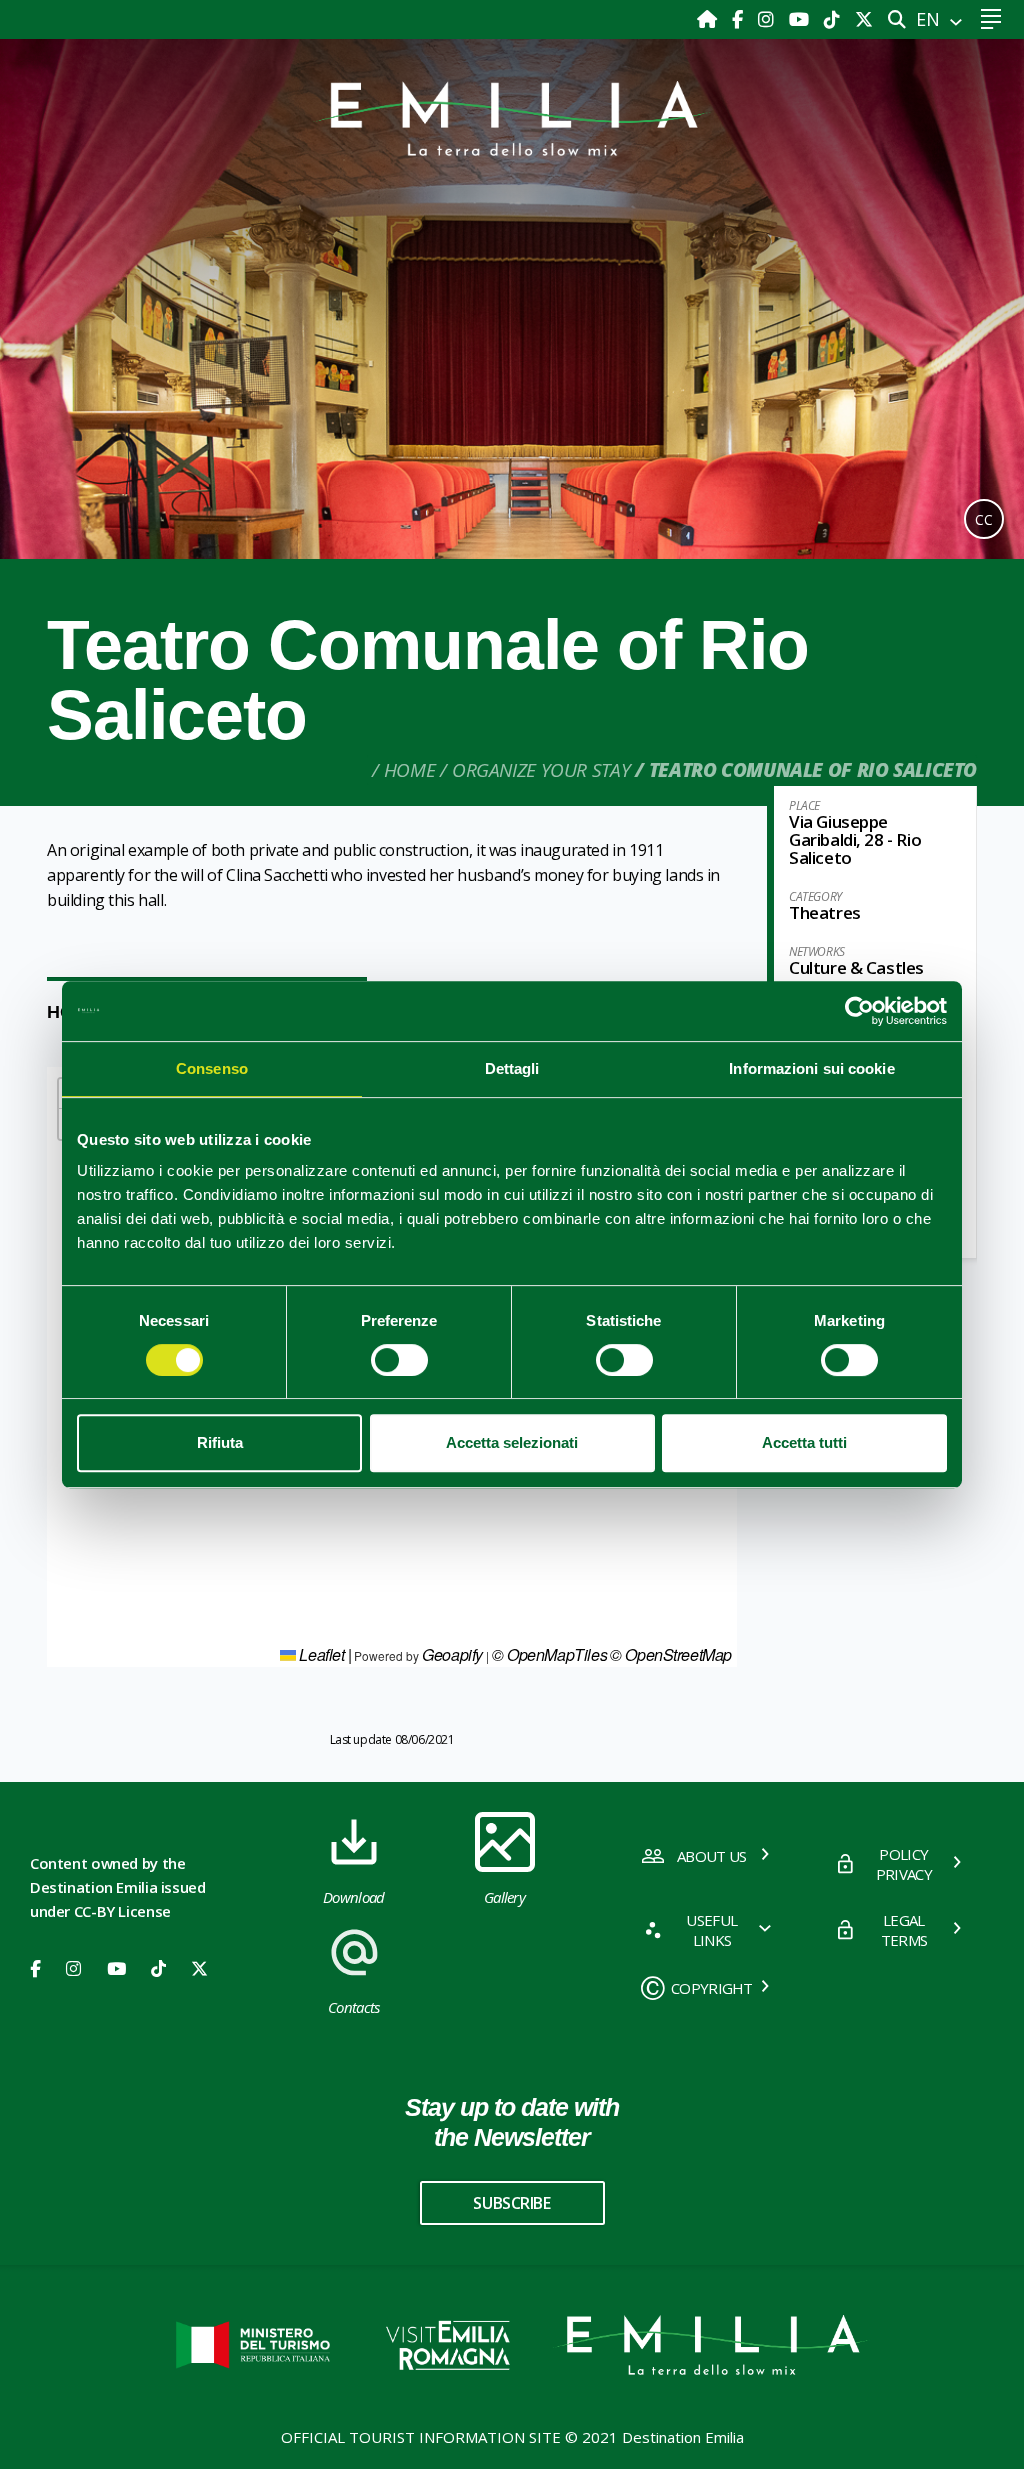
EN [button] (930, 19)
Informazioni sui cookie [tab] (811, 1068)
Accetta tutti (804, 1442)
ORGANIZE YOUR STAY (541, 770)
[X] (864, 19)
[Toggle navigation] (990, 19)
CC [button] (984, 519)
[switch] (399, 1360)
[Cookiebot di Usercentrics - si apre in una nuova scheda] (859, 1011)
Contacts (354, 2007)
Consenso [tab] (212, 1068)
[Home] (709, 19)
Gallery (504, 1897)
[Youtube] (801, 19)
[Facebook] (740, 19)
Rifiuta (220, 1442)
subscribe (511, 2203)
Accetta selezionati (512, 1442)
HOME (409, 770)
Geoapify (452, 1654)
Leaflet (320, 1654)
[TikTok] (834, 19)
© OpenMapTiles (549, 1654)
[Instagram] (768, 19)
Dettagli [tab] (512, 1068)
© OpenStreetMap (671, 1654)
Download (354, 1897)
